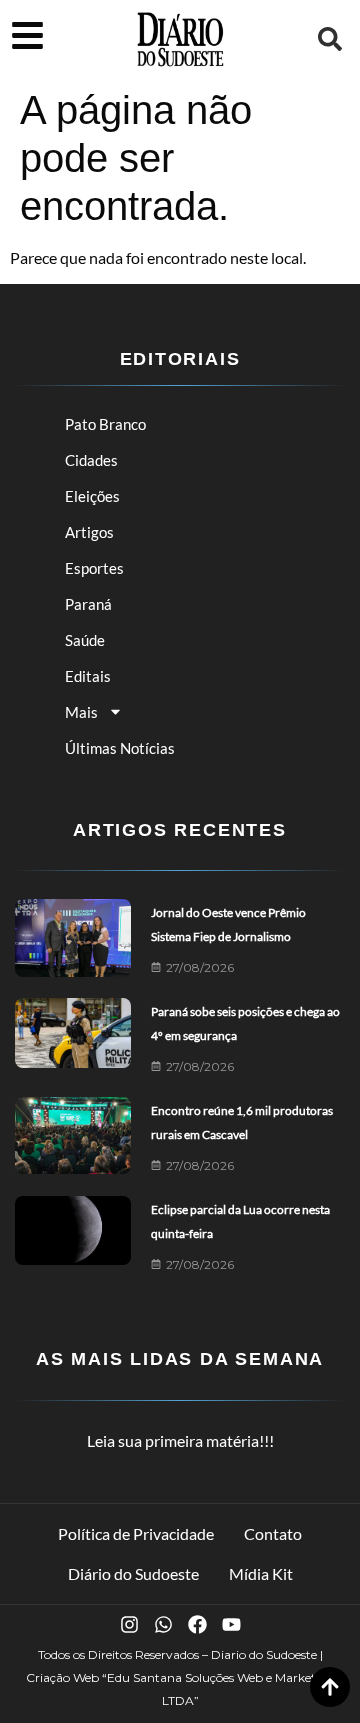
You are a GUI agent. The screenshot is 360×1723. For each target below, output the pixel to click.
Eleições (92, 496)
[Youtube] (231, 1624)
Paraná (88, 604)
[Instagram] (129, 1624)
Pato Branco (105, 424)
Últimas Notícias (120, 748)
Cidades (91, 460)
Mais (81, 712)
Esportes (94, 568)
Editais (88, 676)
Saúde (85, 640)
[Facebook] (197, 1624)
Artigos (89, 532)
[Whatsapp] (163, 1624)
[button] (330, 39)
